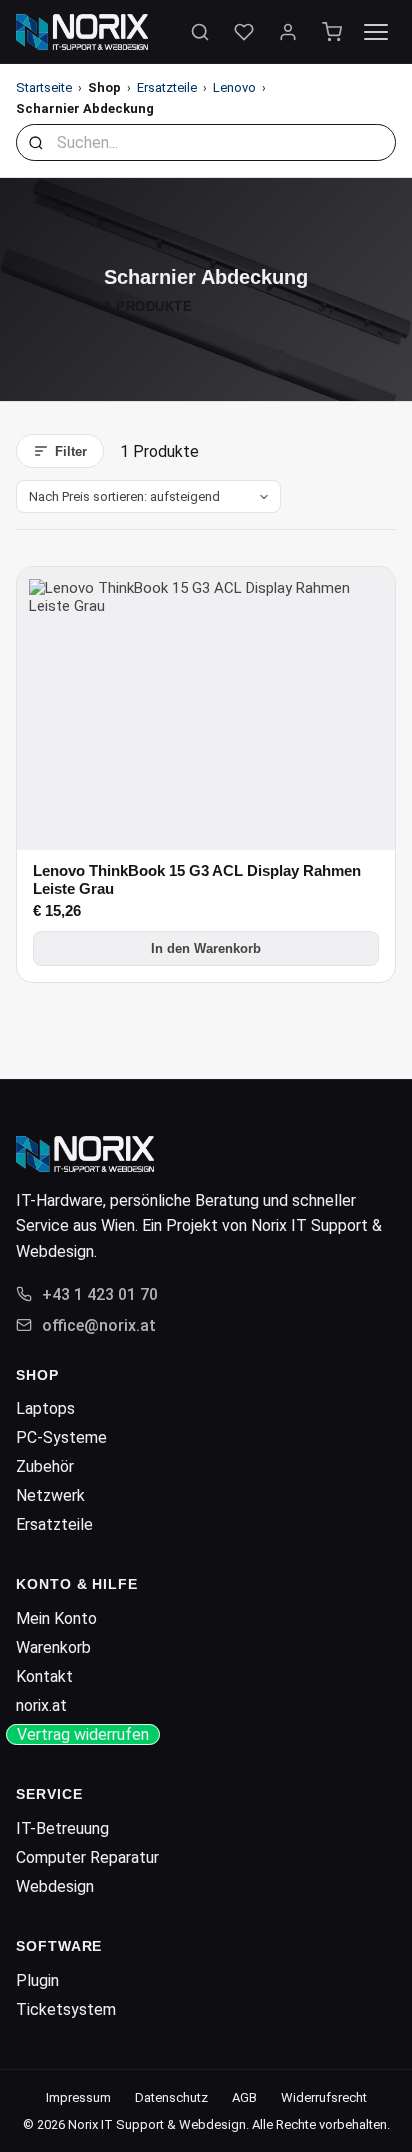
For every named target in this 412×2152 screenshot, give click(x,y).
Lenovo (234, 87)
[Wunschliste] (244, 32)
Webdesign (55, 1886)
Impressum (78, 2097)
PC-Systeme (61, 1437)
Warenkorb (53, 1647)
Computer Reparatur (87, 1857)
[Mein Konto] (288, 32)
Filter (71, 451)
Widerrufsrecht (324, 2097)
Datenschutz (171, 2097)
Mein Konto (56, 1618)
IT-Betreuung (62, 1828)
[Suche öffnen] (200, 32)
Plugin (37, 1980)
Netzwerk (50, 1495)
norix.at (41, 1705)
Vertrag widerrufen (83, 1734)
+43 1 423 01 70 (100, 1294)
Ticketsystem (66, 2009)
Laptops (45, 1408)
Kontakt (44, 1676)
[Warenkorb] (332, 32)
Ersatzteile (167, 87)
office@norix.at (99, 1325)
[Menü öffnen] (376, 32)
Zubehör (45, 1466)
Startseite (44, 87)
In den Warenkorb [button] (206, 948)
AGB (244, 2097)
